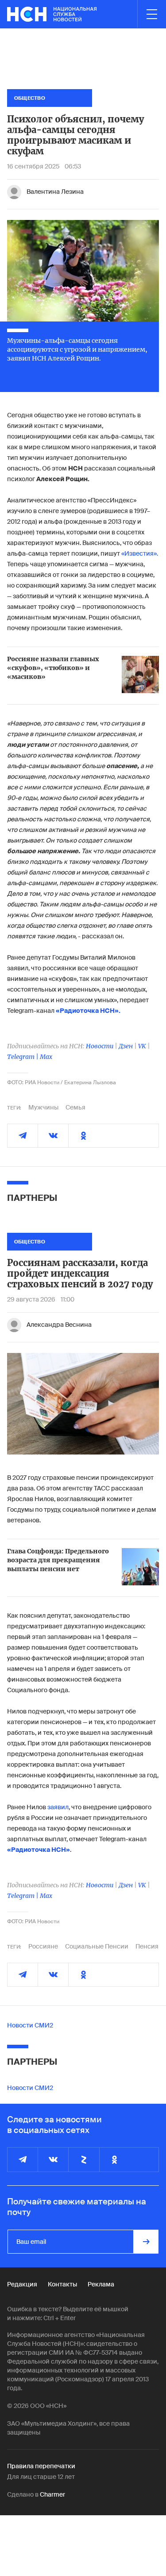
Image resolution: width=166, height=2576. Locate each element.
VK (142, 1046)
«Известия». (140, 553)
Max (46, 1057)
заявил (58, 1807)
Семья (75, 1107)
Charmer (52, 2494)
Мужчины (43, 1107)
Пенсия (147, 1946)
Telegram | (23, 1057)
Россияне (43, 1946)
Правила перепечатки (41, 2466)
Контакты (62, 2284)
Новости (100, 1046)
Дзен (126, 1046)
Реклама (101, 2284)
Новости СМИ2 (30, 2025)
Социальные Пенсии (97, 1946)
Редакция (22, 2284)
